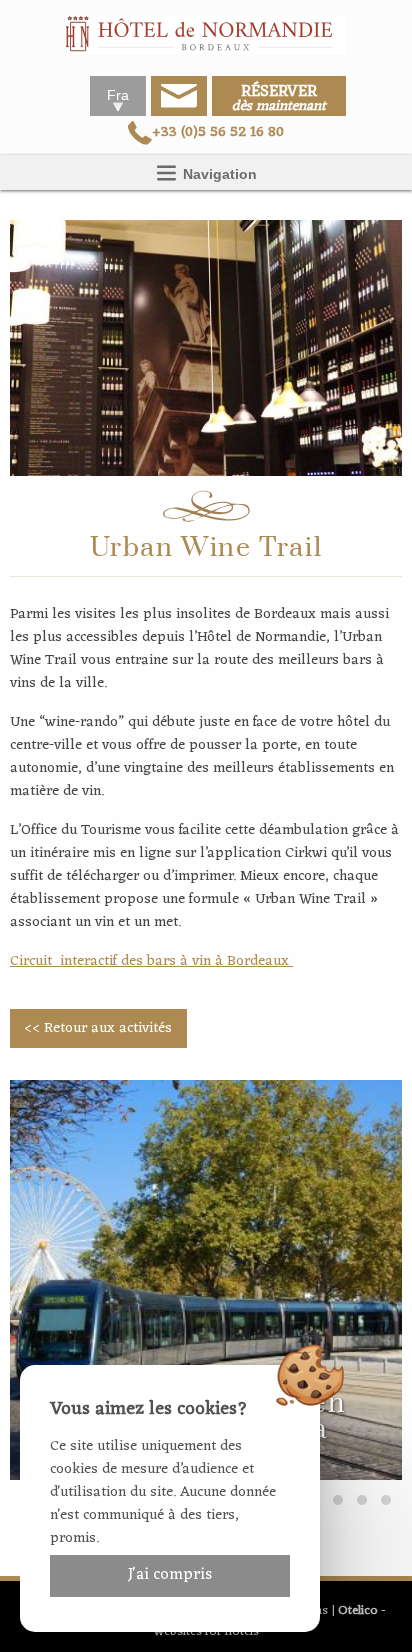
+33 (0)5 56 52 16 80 (218, 132)
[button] (338, 1500)
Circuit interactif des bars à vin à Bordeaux (151, 961)
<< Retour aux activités (98, 1028)
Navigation (218, 174)
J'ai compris (170, 1575)
